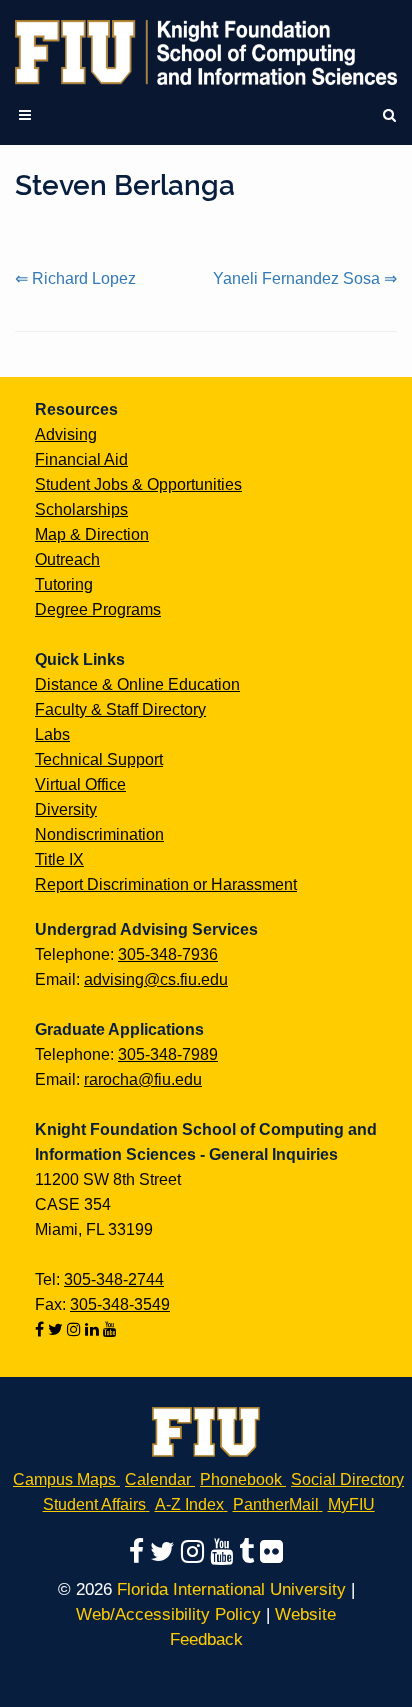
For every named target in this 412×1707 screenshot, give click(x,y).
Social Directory (347, 1479)
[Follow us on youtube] (110, 1329)
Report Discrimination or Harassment (166, 884)
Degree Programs (98, 609)
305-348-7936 (168, 954)
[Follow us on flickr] (271, 1551)
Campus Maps (64, 1479)
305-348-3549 (120, 1304)
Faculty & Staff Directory (120, 709)
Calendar (158, 1479)
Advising (66, 434)
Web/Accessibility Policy (168, 1614)
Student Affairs (94, 1504)
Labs (52, 734)
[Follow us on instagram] (76, 1329)
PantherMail (276, 1504)
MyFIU (351, 1504)
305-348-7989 (168, 1054)
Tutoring (64, 584)
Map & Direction (92, 534)
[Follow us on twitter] (57, 1329)
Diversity (66, 809)
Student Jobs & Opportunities (138, 484)
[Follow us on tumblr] (249, 1551)
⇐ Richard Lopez (75, 278)
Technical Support (99, 759)
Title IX (59, 859)
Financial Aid (81, 459)
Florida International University (231, 1589)
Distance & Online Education (137, 684)
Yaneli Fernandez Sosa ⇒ (305, 278)
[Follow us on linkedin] (94, 1329)
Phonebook (241, 1479)
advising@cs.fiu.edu (156, 979)
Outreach (67, 559)
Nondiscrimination (99, 834)
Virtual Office (80, 784)
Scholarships (81, 509)
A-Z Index (189, 1504)
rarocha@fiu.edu (143, 1079)
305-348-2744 (114, 1279)
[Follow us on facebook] (41, 1329)
